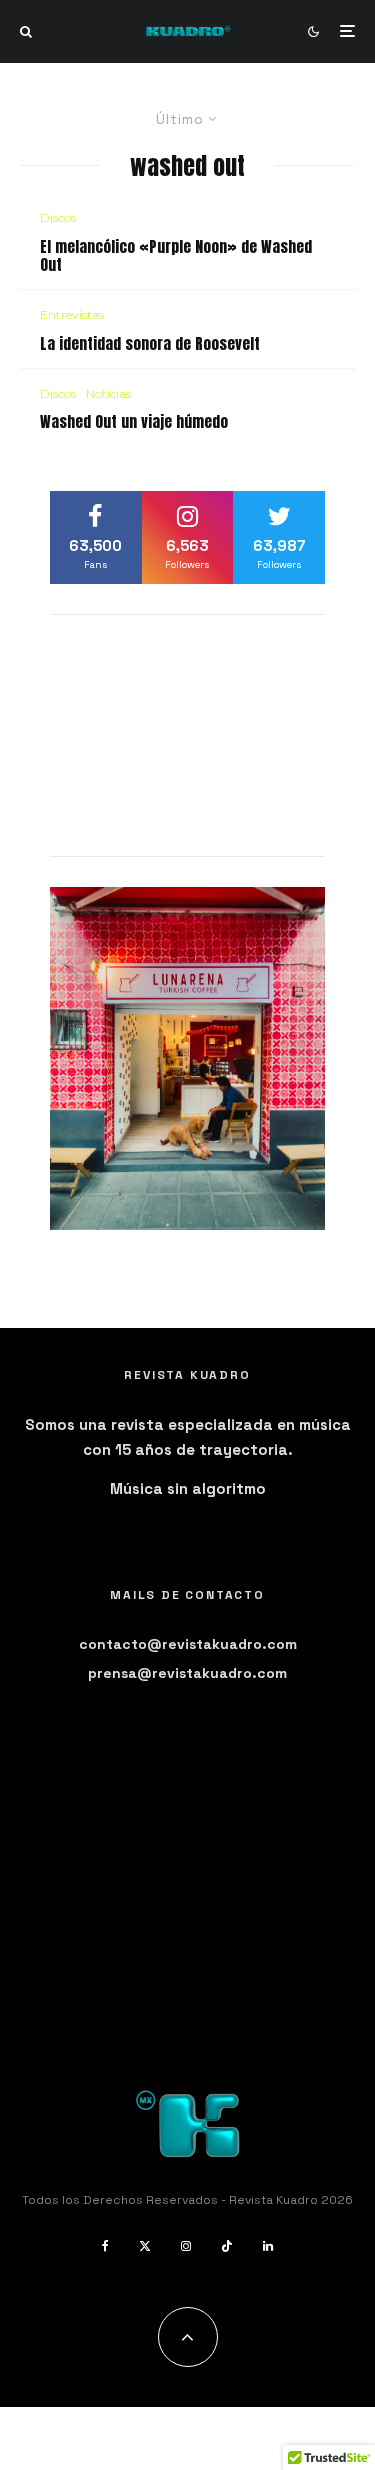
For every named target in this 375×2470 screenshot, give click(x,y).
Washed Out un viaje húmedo (134, 422)
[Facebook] (105, 2246)
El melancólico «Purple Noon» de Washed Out (176, 256)
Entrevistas (72, 314)
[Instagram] (186, 2246)
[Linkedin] (268, 2246)
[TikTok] (227, 2246)
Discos (58, 217)
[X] (145, 2246)
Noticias (108, 393)
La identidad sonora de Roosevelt (150, 344)
